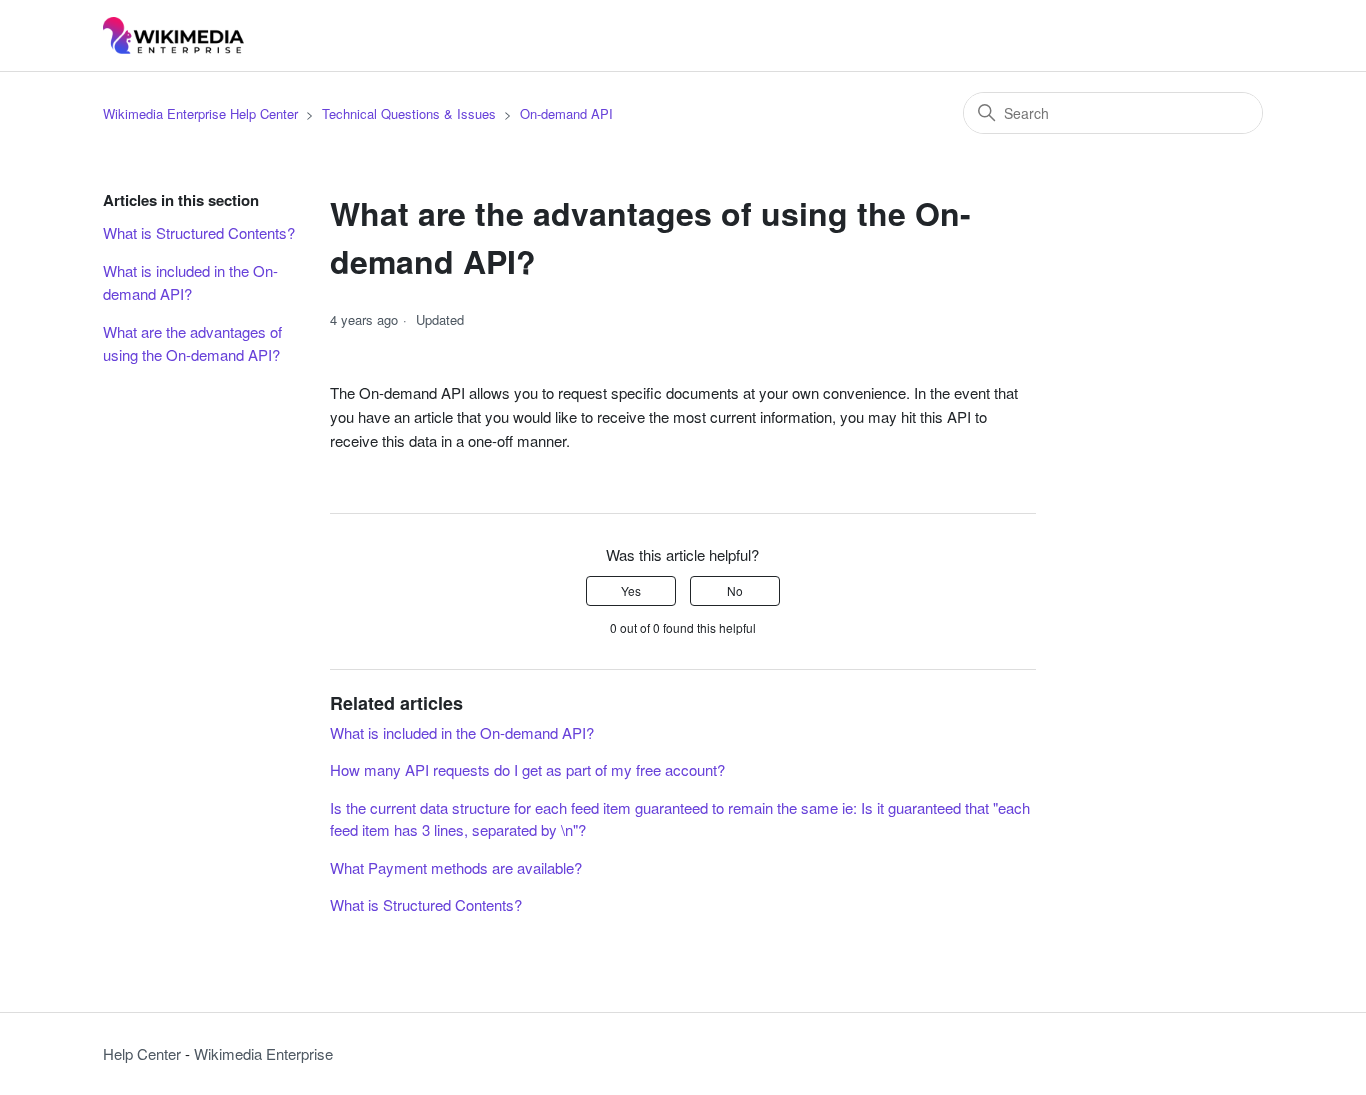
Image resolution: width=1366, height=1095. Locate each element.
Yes (631, 590)
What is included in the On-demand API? (190, 282)
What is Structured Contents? (199, 232)
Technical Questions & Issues (409, 113)
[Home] (173, 35)
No (735, 590)
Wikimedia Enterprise (263, 1053)
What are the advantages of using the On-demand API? (193, 343)
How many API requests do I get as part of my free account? (527, 769)
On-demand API (566, 113)
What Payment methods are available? (456, 867)
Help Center (142, 1053)
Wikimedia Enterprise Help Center (200, 113)
